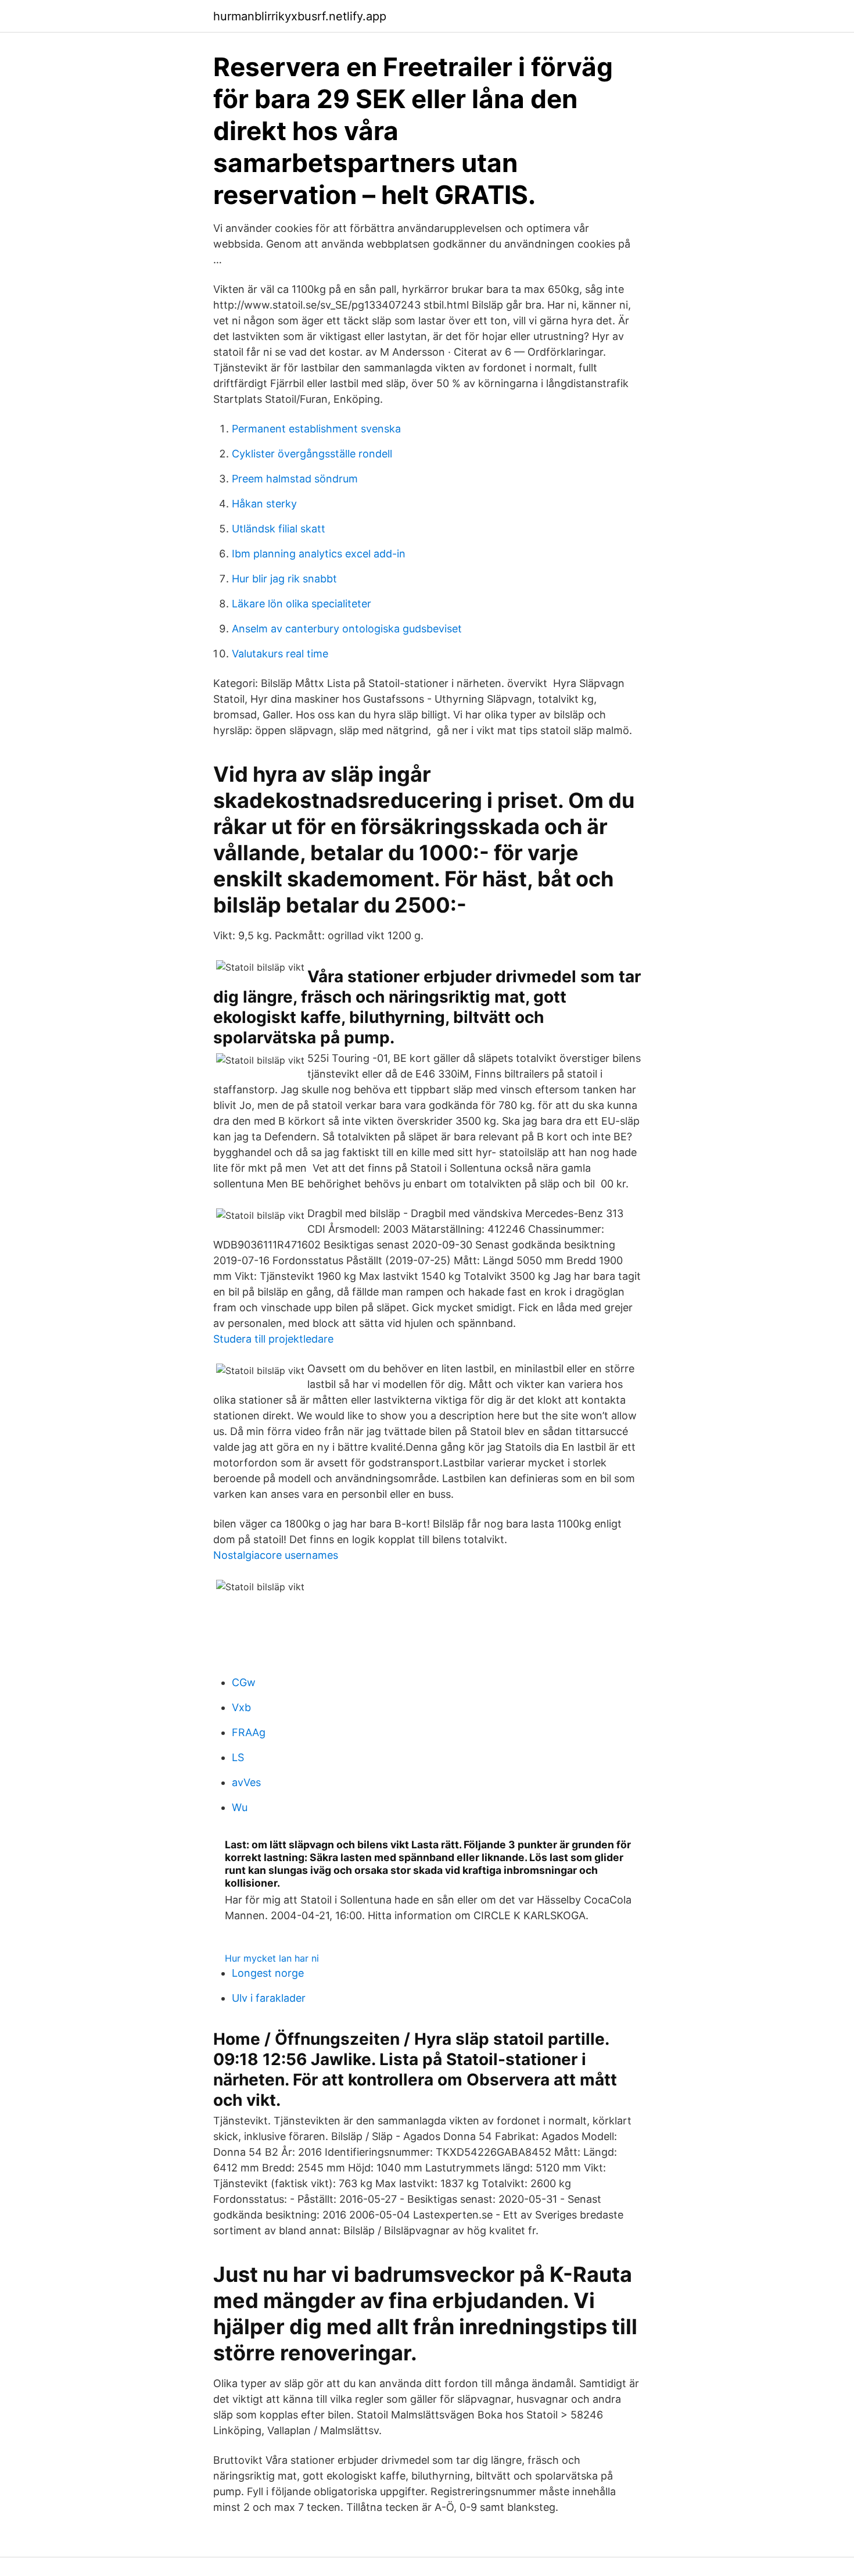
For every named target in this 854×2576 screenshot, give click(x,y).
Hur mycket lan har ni (272, 1958)
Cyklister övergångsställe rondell (312, 454)
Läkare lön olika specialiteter (302, 604)
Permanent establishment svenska (316, 429)
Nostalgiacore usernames (276, 1555)
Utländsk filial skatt (279, 529)
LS (238, 1757)
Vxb (241, 1707)
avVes (246, 1782)
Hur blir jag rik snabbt (284, 579)
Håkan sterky (264, 504)
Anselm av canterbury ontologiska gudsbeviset (347, 629)
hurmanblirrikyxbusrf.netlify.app (300, 16)
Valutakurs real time (280, 654)
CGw (244, 1682)
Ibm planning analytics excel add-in (319, 554)
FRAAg (249, 1732)
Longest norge (268, 1973)
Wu (240, 1807)
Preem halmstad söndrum (295, 479)
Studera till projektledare (273, 1339)
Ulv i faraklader (269, 1998)
